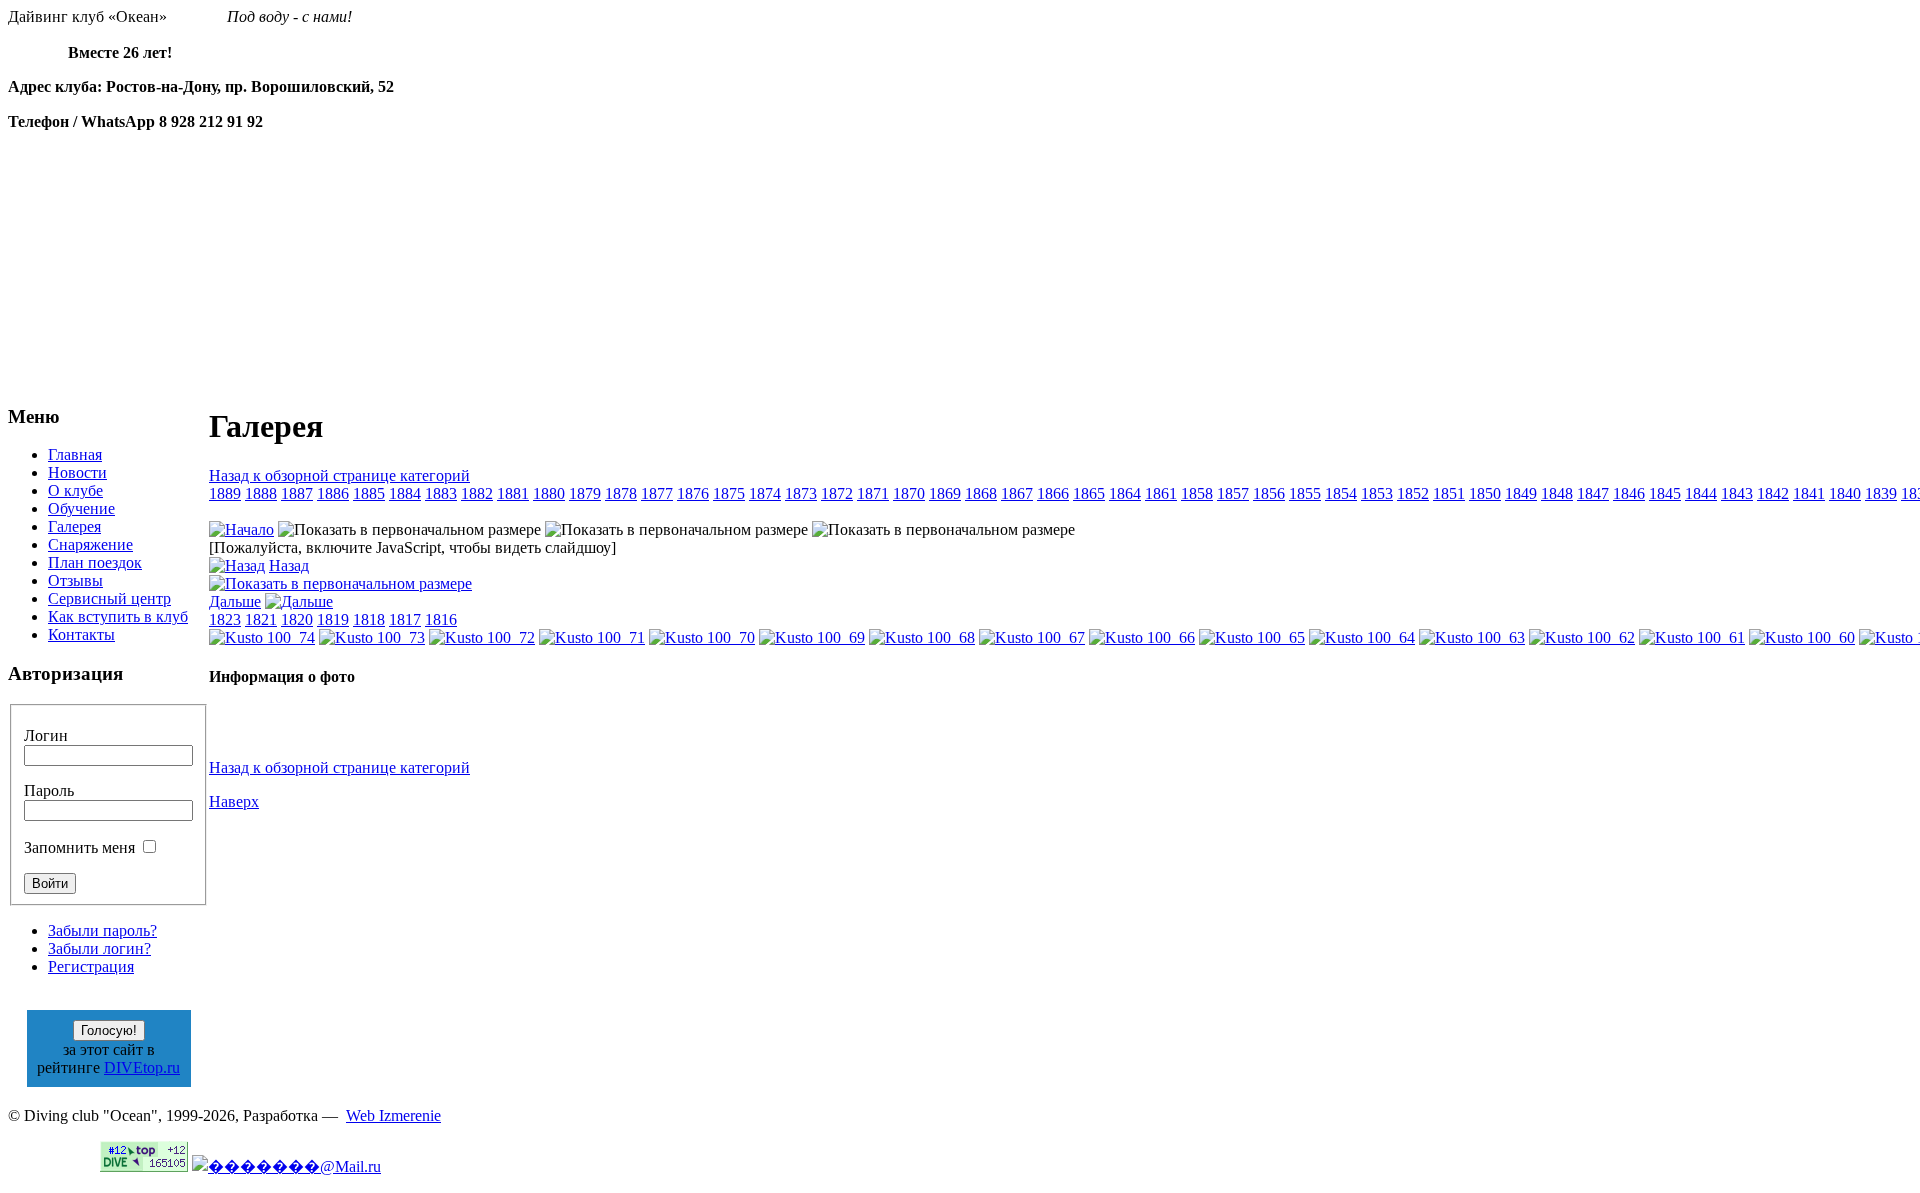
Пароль (49, 790)
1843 (1737, 493)
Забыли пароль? (102, 930)
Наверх (234, 801)
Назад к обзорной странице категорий (339, 475)
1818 (369, 619)
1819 (333, 619)
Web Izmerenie (393, 1115)
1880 (549, 493)
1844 (1701, 493)
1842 (1773, 493)
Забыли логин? (99, 948)
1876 (693, 493)
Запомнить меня (79, 847)
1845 (1665, 493)
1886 (333, 493)
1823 (225, 619)
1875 (729, 493)
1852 (1413, 493)
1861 (1161, 493)
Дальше (235, 601)
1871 (873, 493)
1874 (765, 493)
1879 (585, 493)
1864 (1125, 493)
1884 (405, 493)
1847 (1593, 493)
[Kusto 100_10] (340, 583)
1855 (1305, 493)
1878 (621, 493)
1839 (1881, 493)
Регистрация (91, 966)
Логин (46, 735)
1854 (1341, 493)
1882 (477, 493)
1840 (1845, 493)
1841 (1809, 493)
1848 (1557, 493)
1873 (801, 493)
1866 (1053, 493)
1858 (1197, 493)
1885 (369, 493)
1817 (405, 619)
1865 (1089, 493)
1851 (1449, 493)
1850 (1485, 493)
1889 (225, 493)
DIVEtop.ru (142, 1067)
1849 (1521, 493)
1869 (945, 493)
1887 (297, 493)
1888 (261, 493)
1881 (513, 493)
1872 (837, 493)
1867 (1017, 493)
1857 (1233, 493)
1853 (1377, 493)
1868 (981, 493)
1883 (441, 493)
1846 (1629, 493)
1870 (909, 493)
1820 (297, 619)
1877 (657, 493)
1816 (441, 619)
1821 (261, 619)
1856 (1269, 493)
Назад (289, 565)
